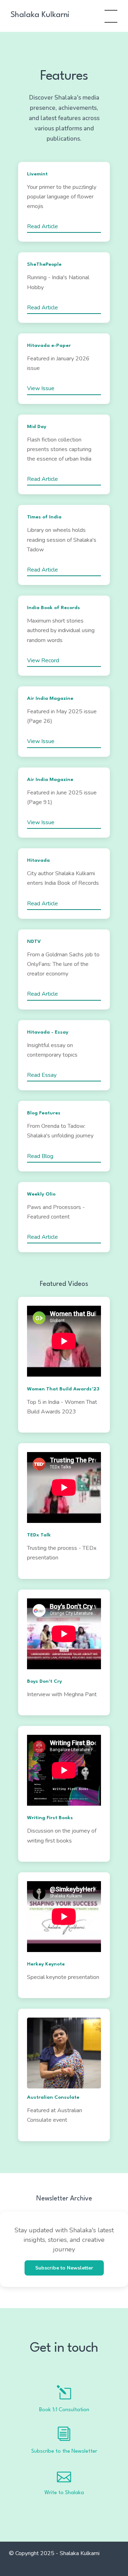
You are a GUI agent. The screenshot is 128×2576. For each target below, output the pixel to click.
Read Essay (42, 1075)
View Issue (41, 388)
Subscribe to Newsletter (64, 2268)
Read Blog (40, 1156)
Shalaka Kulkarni (40, 15)
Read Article (42, 226)
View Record (43, 660)
